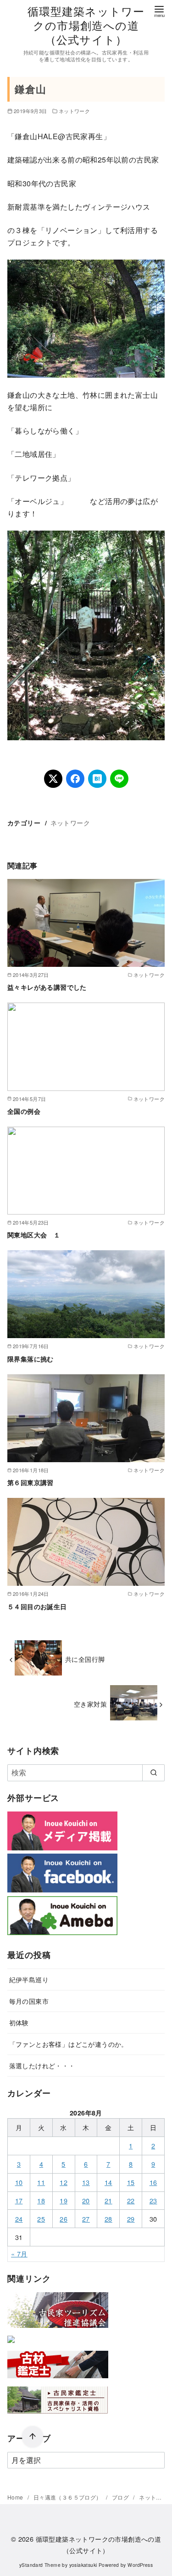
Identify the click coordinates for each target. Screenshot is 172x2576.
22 (131, 2200)
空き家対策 (90, 1704)
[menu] (159, 11)
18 (41, 2200)
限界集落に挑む (31, 1359)
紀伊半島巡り (29, 1979)
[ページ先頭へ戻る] (33, 2437)
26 (64, 2219)
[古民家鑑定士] (58, 2416)
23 (153, 2200)
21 (108, 2200)
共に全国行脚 (85, 1659)
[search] (153, 1773)
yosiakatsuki (83, 2565)
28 (108, 2219)
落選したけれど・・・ (42, 2065)
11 (41, 2182)
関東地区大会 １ (34, 1235)
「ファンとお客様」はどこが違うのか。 (69, 2044)
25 (41, 2219)
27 (86, 2219)
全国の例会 (24, 1111)
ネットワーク (74, 111)
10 (19, 2182)
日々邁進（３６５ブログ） (68, 2497)
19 (64, 2200)
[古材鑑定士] (58, 2380)
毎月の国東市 (29, 2001)
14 (108, 2182)
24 (19, 2219)
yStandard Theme (40, 2565)
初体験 (19, 2022)
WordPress (140, 2565)
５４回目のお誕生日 (37, 1606)
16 (153, 2182)
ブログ (121, 2497)
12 (64, 2182)
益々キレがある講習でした (47, 987)
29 (131, 2219)
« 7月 (19, 2253)
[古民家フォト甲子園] (11, 2345)
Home (16, 2497)
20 (86, 2200)
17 (19, 2200)
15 (131, 2182)
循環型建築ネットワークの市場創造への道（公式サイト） (86, 25)
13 (86, 2182)
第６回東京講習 (31, 1482)
